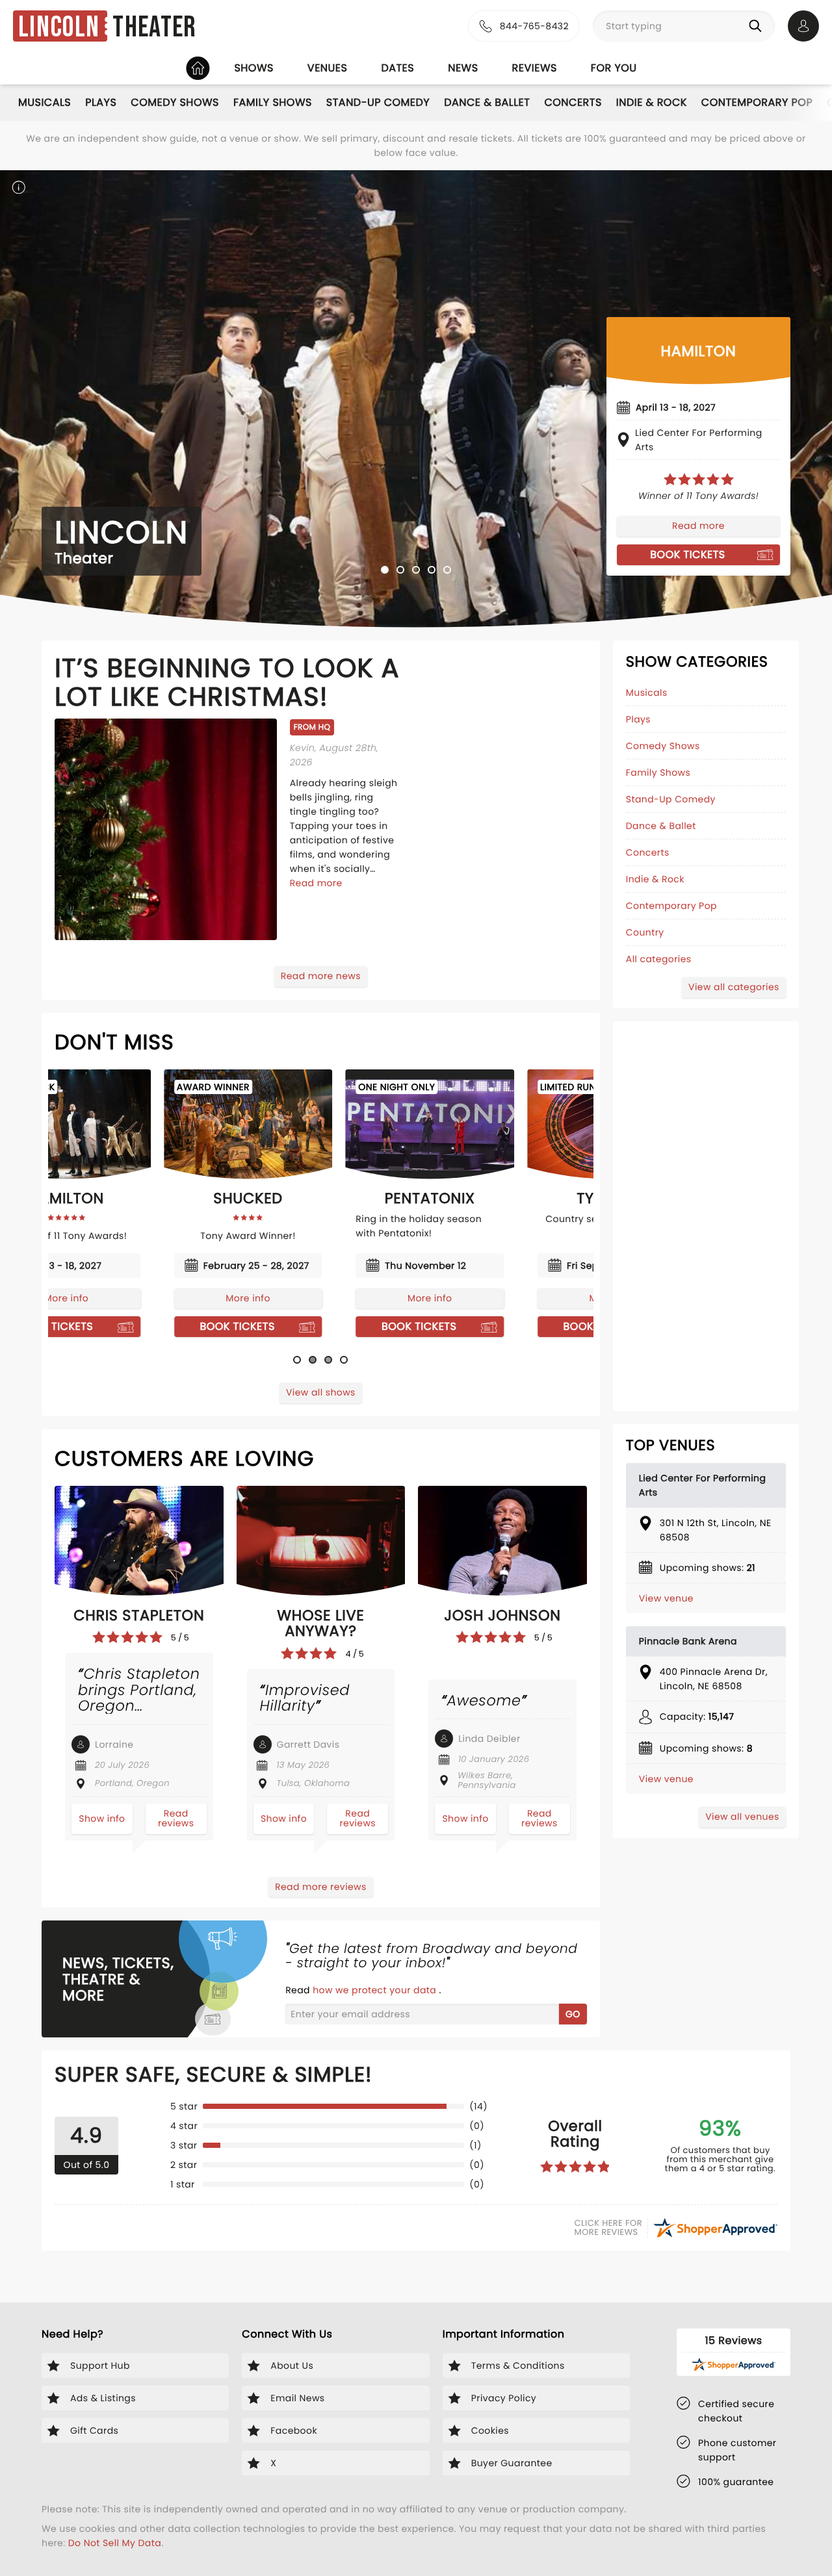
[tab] (385, 570)
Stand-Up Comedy (378, 102)
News (463, 68)
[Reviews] (699, 479)
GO (573, 2014)
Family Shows (273, 102)
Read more (698, 526)
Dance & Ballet (487, 102)
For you (614, 68)
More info (139, 1298)
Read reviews (176, 1818)
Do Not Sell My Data (115, 2543)
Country (645, 932)
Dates (397, 68)
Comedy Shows (175, 102)
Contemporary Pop (757, 102)
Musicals (45, 102)
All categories (659, 959)
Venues (328, 68)
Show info (102, 1818)
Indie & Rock (652, 102)
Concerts (573, 102)
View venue (666, 1598)
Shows (253, 68)
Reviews (535, 68)
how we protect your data (376, 1990)
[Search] (758, 26)
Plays (101, 102)
